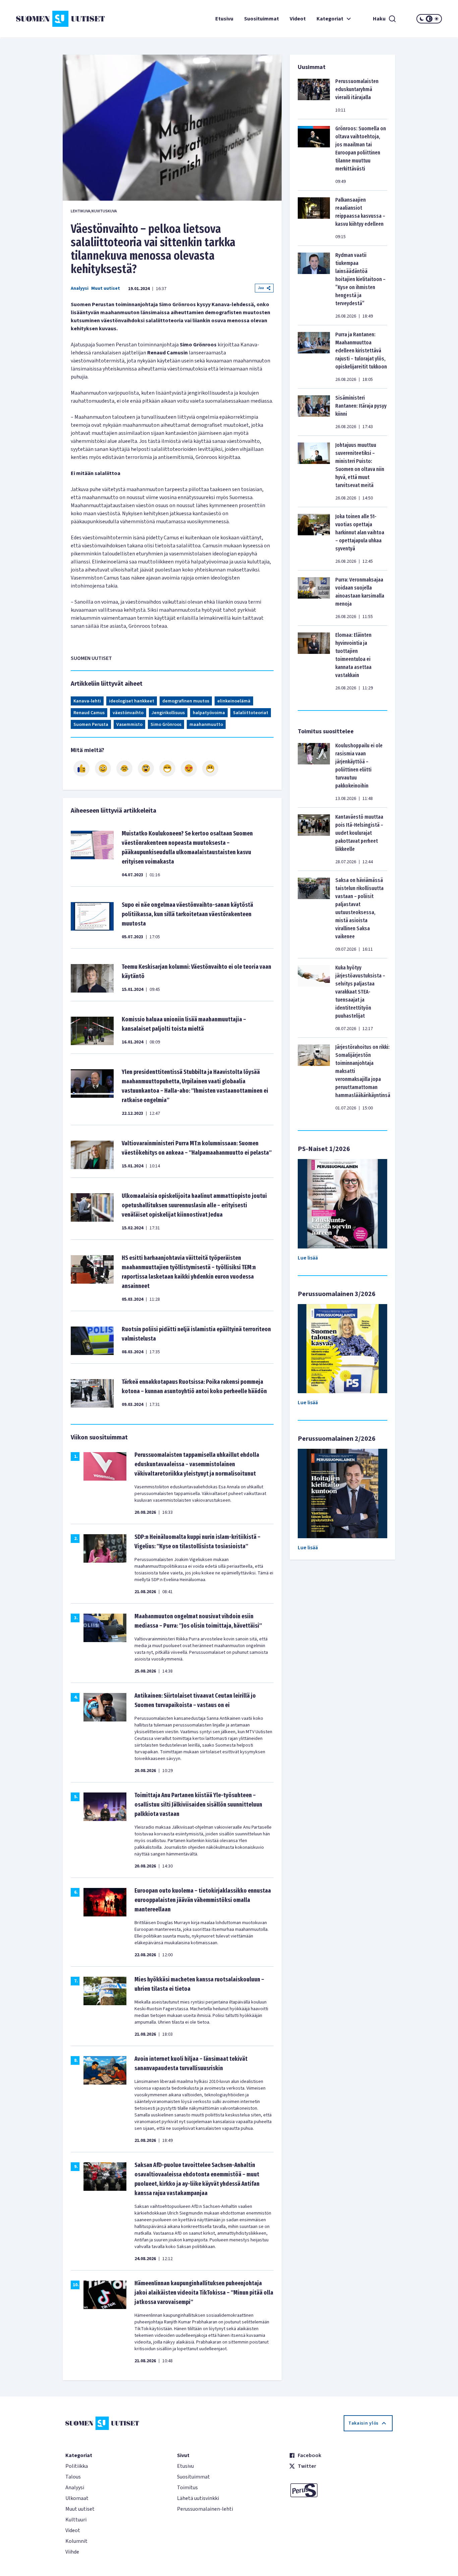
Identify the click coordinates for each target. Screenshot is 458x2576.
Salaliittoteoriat (251, 713)
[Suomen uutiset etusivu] (52, 19)
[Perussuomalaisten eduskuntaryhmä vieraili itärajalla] (314, 95)
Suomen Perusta (91, 725)
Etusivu (224, 19)
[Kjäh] (210, 768)
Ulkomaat (77, 2498)
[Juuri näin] (81, 768)
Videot (298, 19)
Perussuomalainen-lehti (205, 2509)
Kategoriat (330, 19)
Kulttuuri (76, 2520)
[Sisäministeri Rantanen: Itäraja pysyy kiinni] (314, 412)
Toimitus (187, 2488)
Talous (73, 2477)
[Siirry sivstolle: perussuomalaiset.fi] (341, 2490)
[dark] (422, 19)
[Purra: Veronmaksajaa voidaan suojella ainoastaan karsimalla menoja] (314, 598)
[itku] (124, 768)
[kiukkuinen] (146, 768)
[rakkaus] (189, 768)
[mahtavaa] (167, 768)
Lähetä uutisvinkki (198, 2498)
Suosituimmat (262, 19)
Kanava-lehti (87, 701)
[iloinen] (103, 768)
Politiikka (77, 2466)
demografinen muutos (186, 701)
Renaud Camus (89, 713)
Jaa (261, 288)
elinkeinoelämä (234, 701)
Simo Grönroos (166, 725)
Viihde (72, 2552)
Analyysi (80, 288)
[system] (429, 19)
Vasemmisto (129, 725)
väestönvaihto (128, 713)
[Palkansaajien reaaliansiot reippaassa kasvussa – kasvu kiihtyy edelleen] (314, 218)
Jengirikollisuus (168, 713)
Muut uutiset (106, 288)
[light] (437, 19)
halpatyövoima (209, 713)
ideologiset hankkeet (132, 701)
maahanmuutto (206, 725)
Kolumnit (76, 2541)
